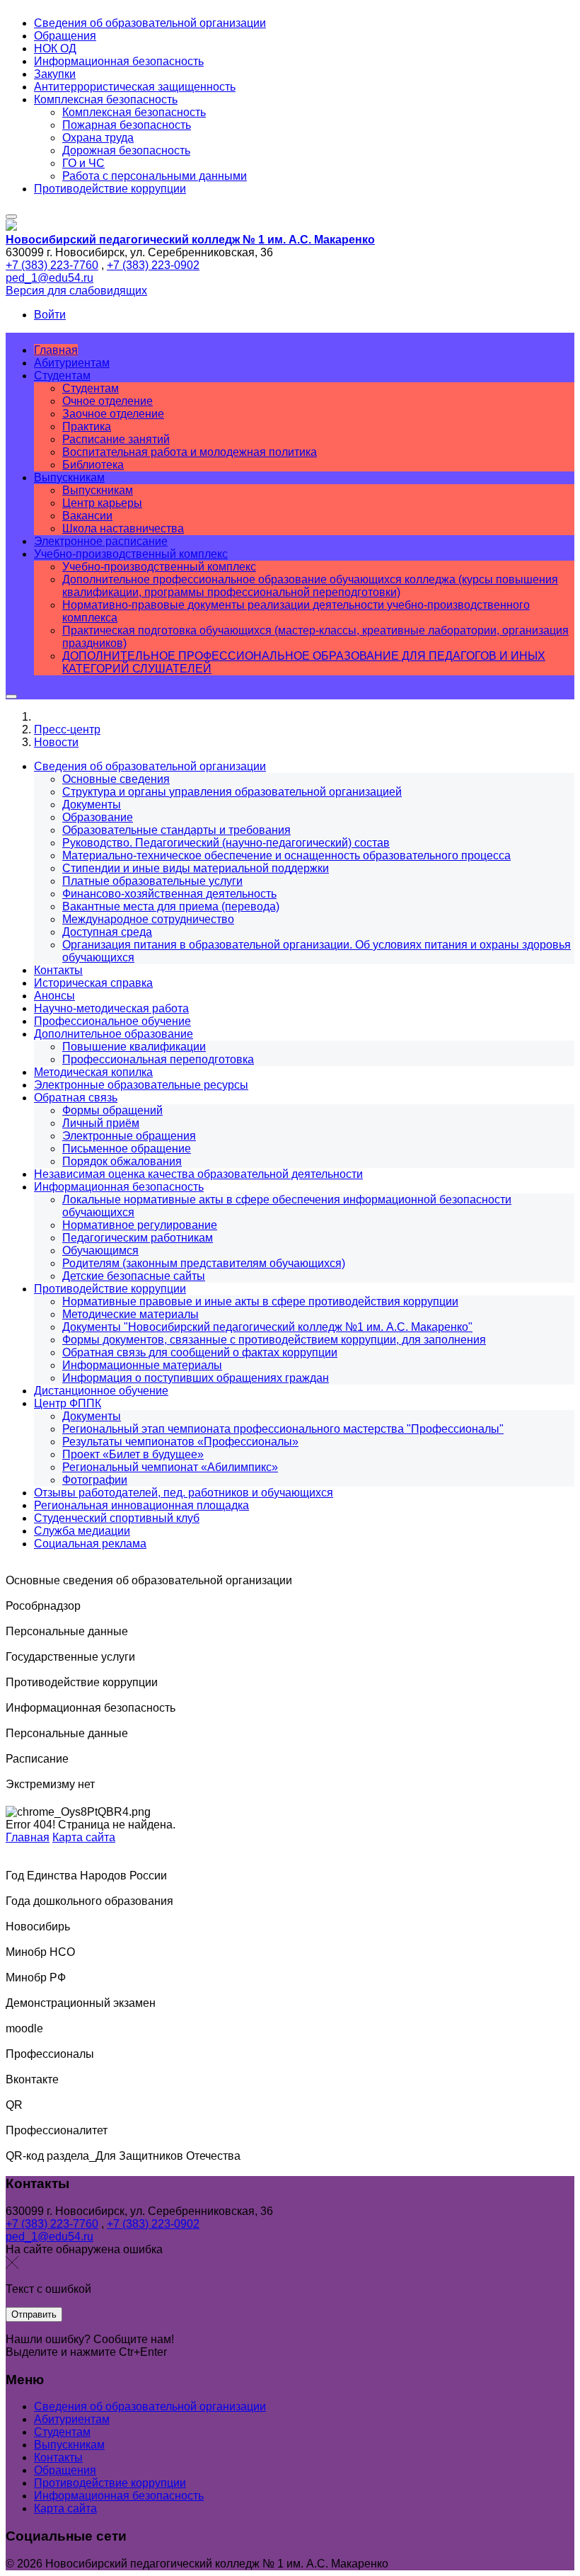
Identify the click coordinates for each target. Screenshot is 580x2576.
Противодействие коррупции (110, 2483)
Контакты (58, 2457)
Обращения (65, 2470)
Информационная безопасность (119, 2496)
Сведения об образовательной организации (150, 2406)
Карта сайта (84, 1837)
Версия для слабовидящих (76, 291)
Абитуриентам (72, 2419)
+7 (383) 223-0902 (153, 265)
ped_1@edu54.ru (50, 278)
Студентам (62, 2432)
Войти (50, 315)
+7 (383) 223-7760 (52, 265)
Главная (28, 1837)
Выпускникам (69, 2445)
